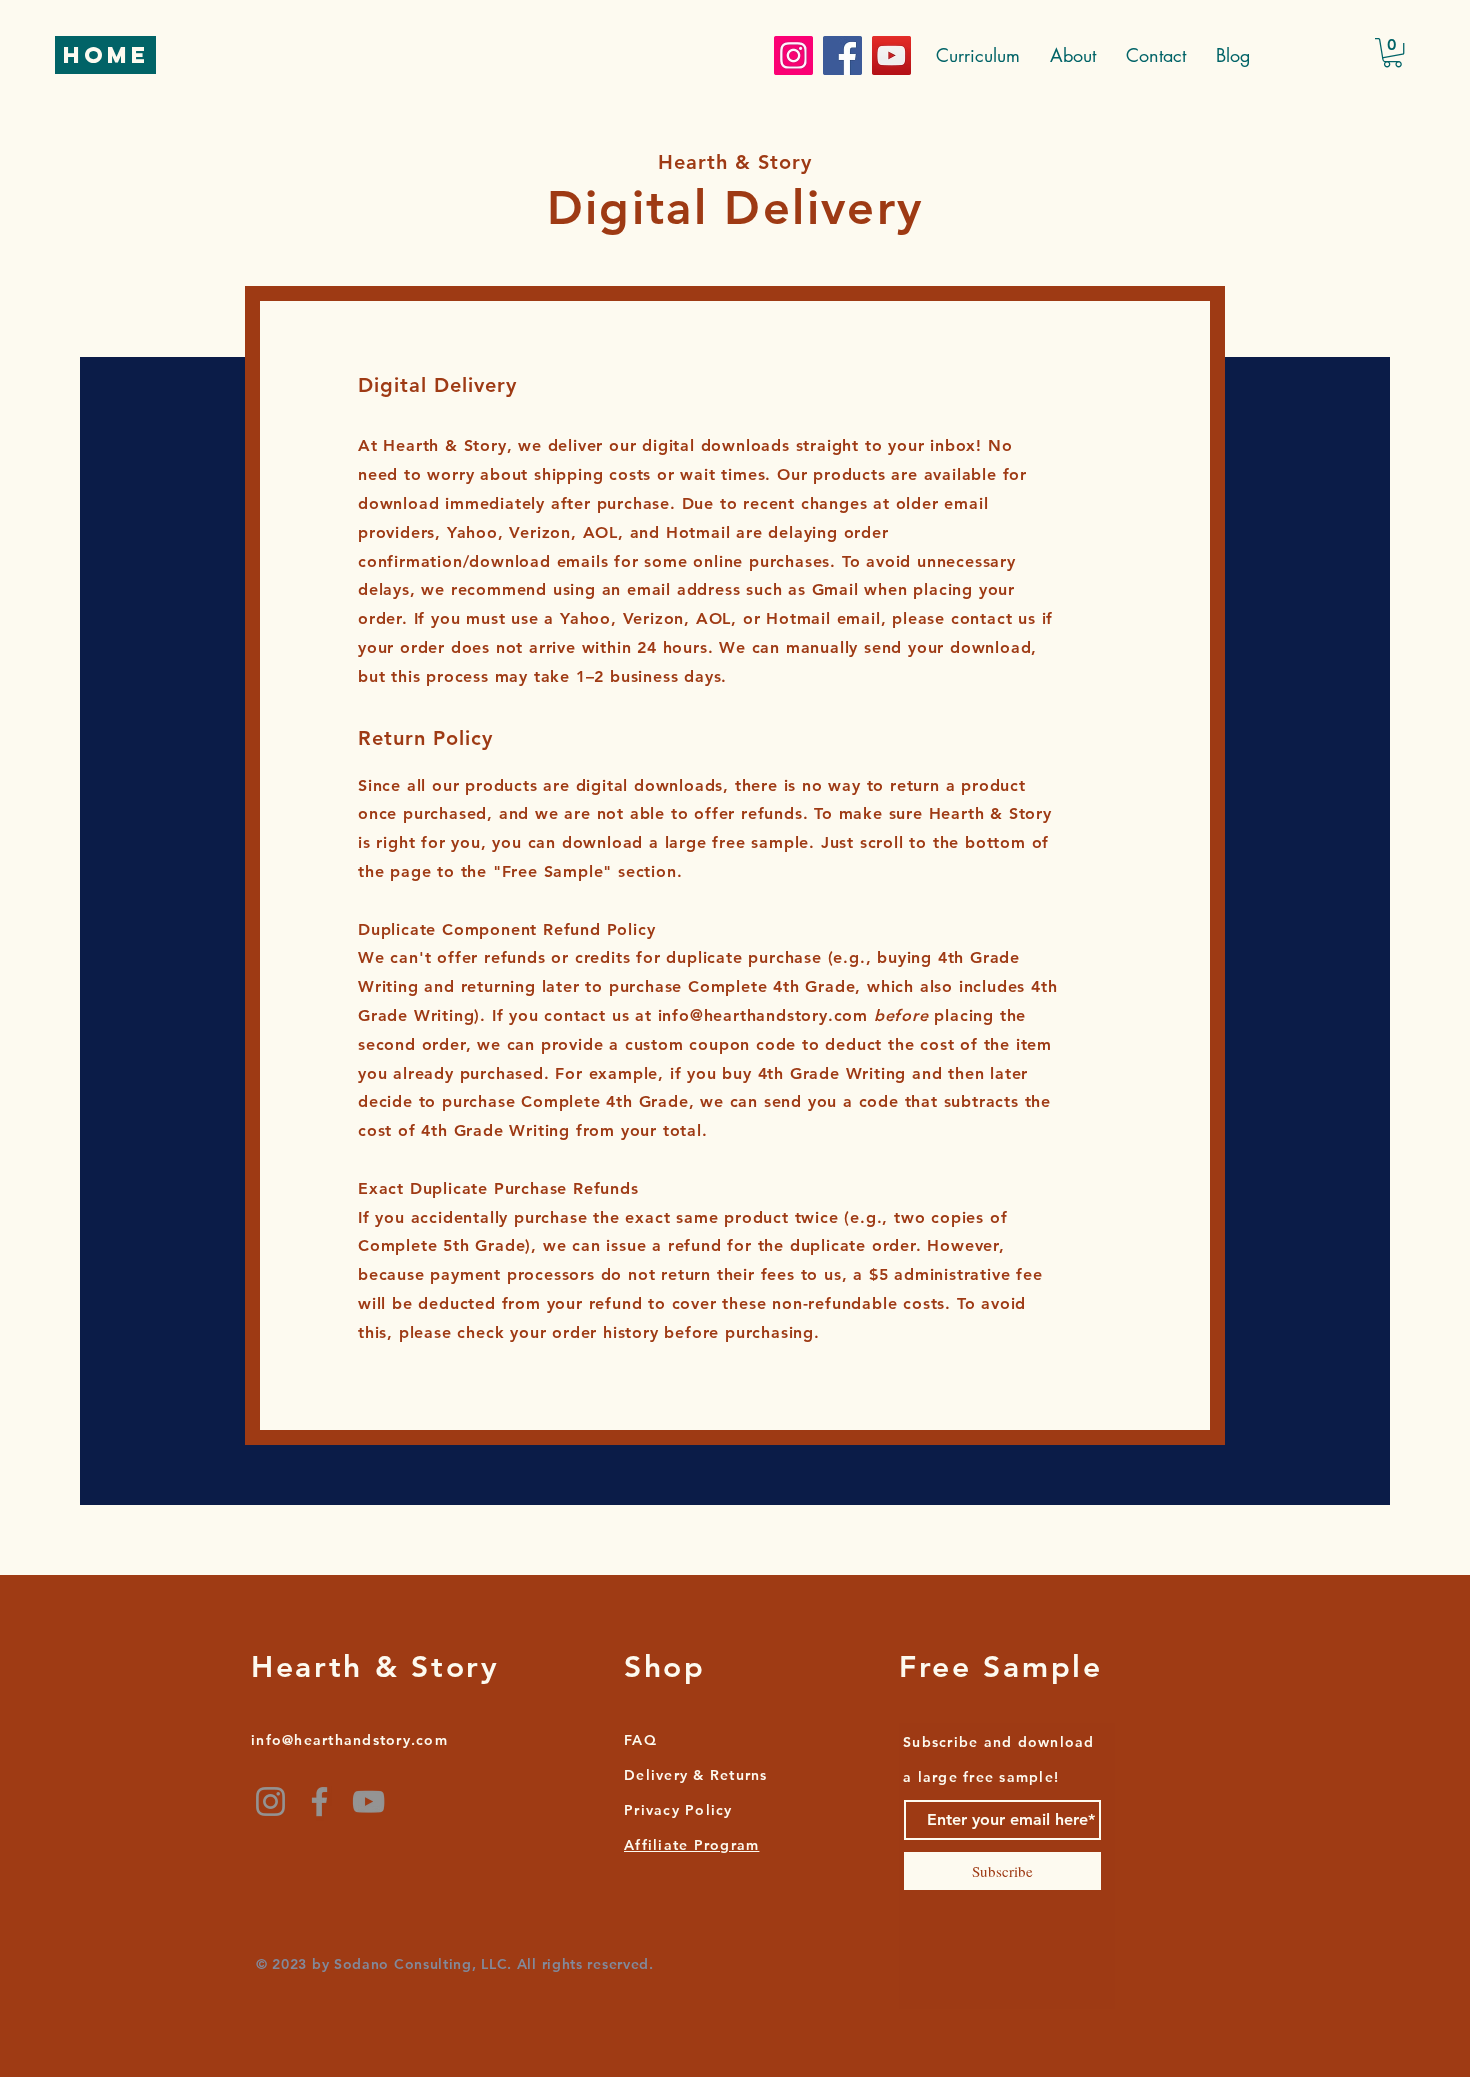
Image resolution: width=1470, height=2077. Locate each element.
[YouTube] (891, 55)
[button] (1392, 52)
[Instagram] (793, 55)
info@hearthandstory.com (763, 1015)
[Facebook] (842, 55)
